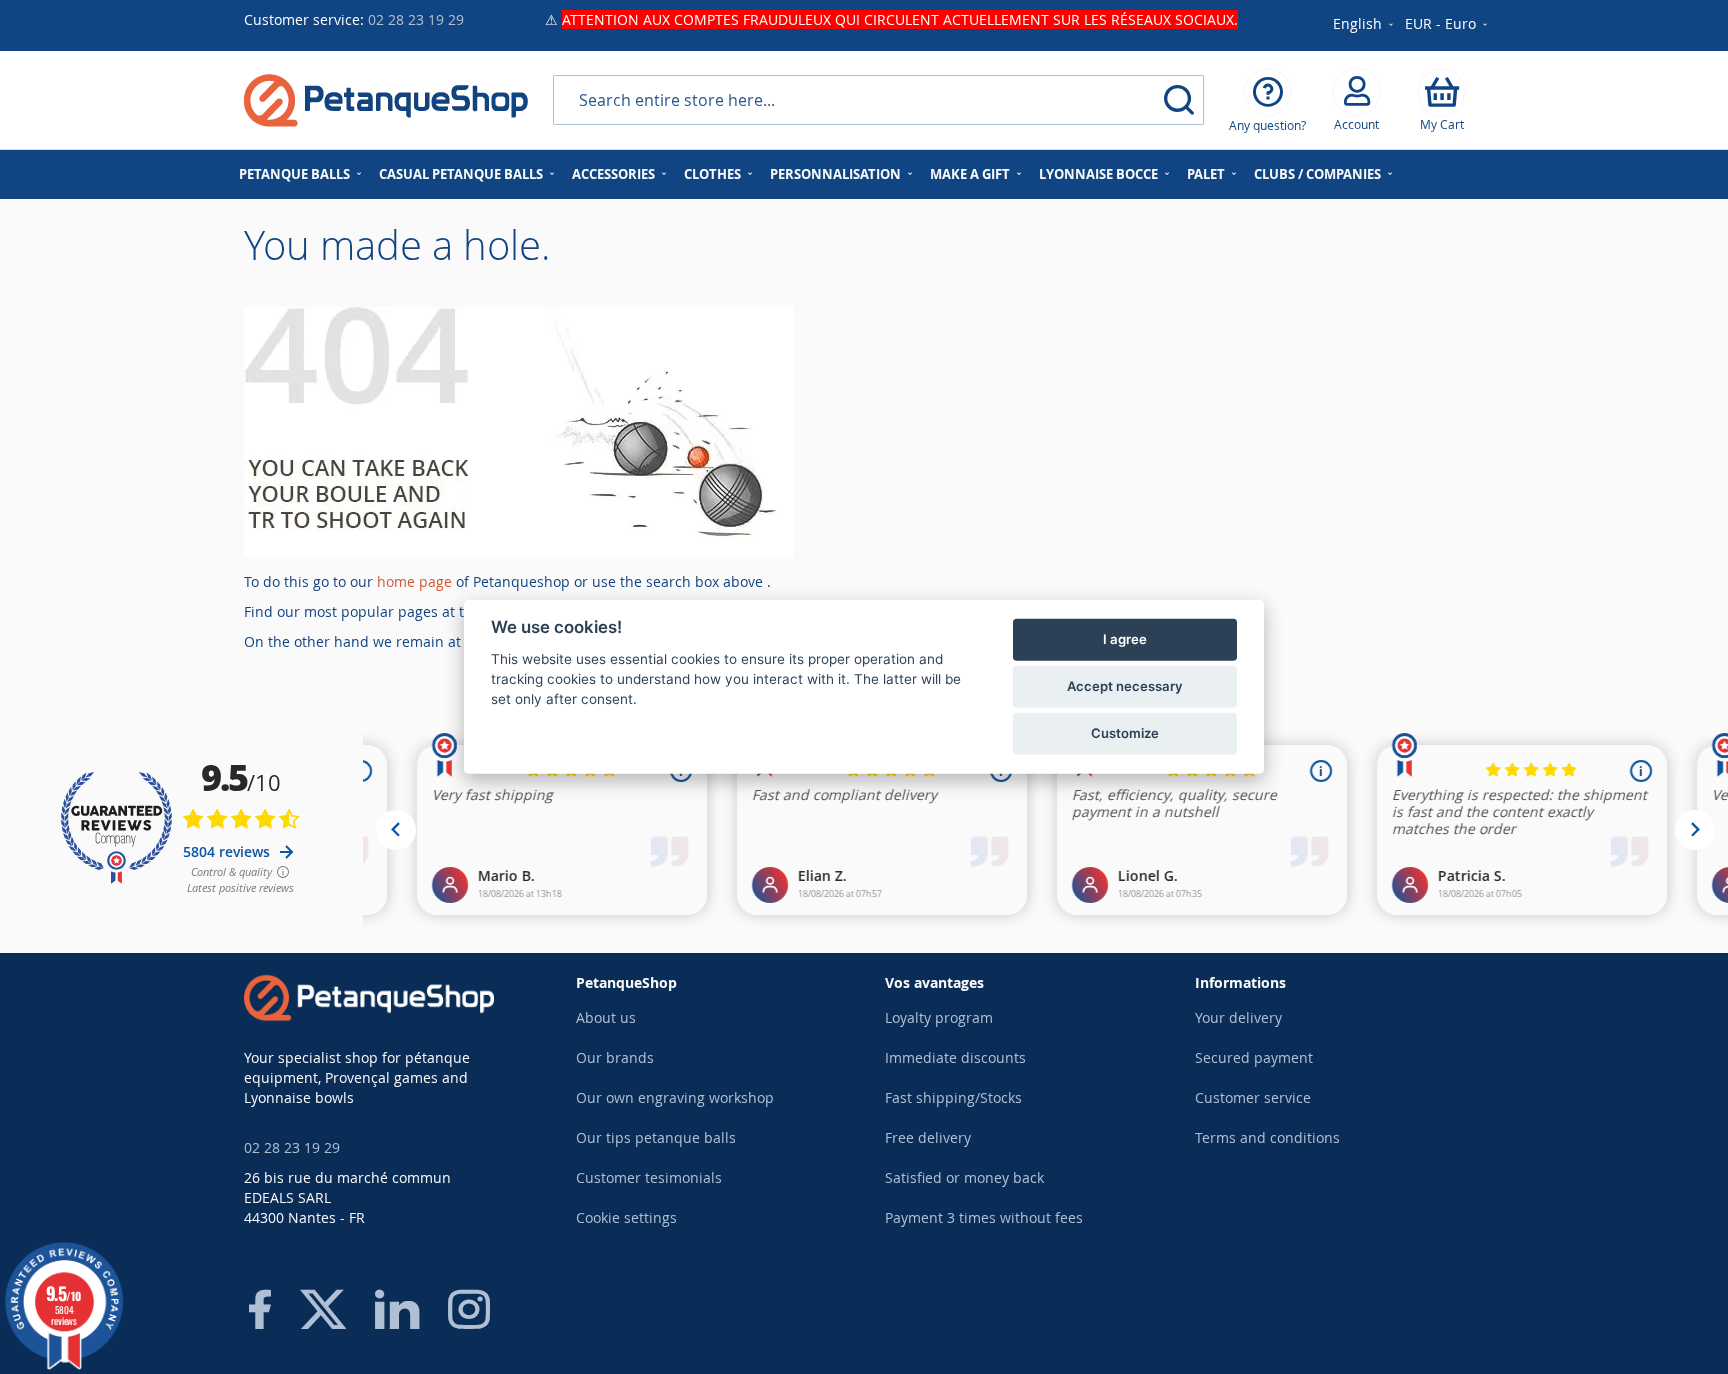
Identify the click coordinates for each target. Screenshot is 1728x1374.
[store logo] (386, 100)
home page (414, 581)
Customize (1125, 733)
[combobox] (878, 100)
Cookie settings (626, 1217)
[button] (1447, 25)
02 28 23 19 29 (416, 19)
